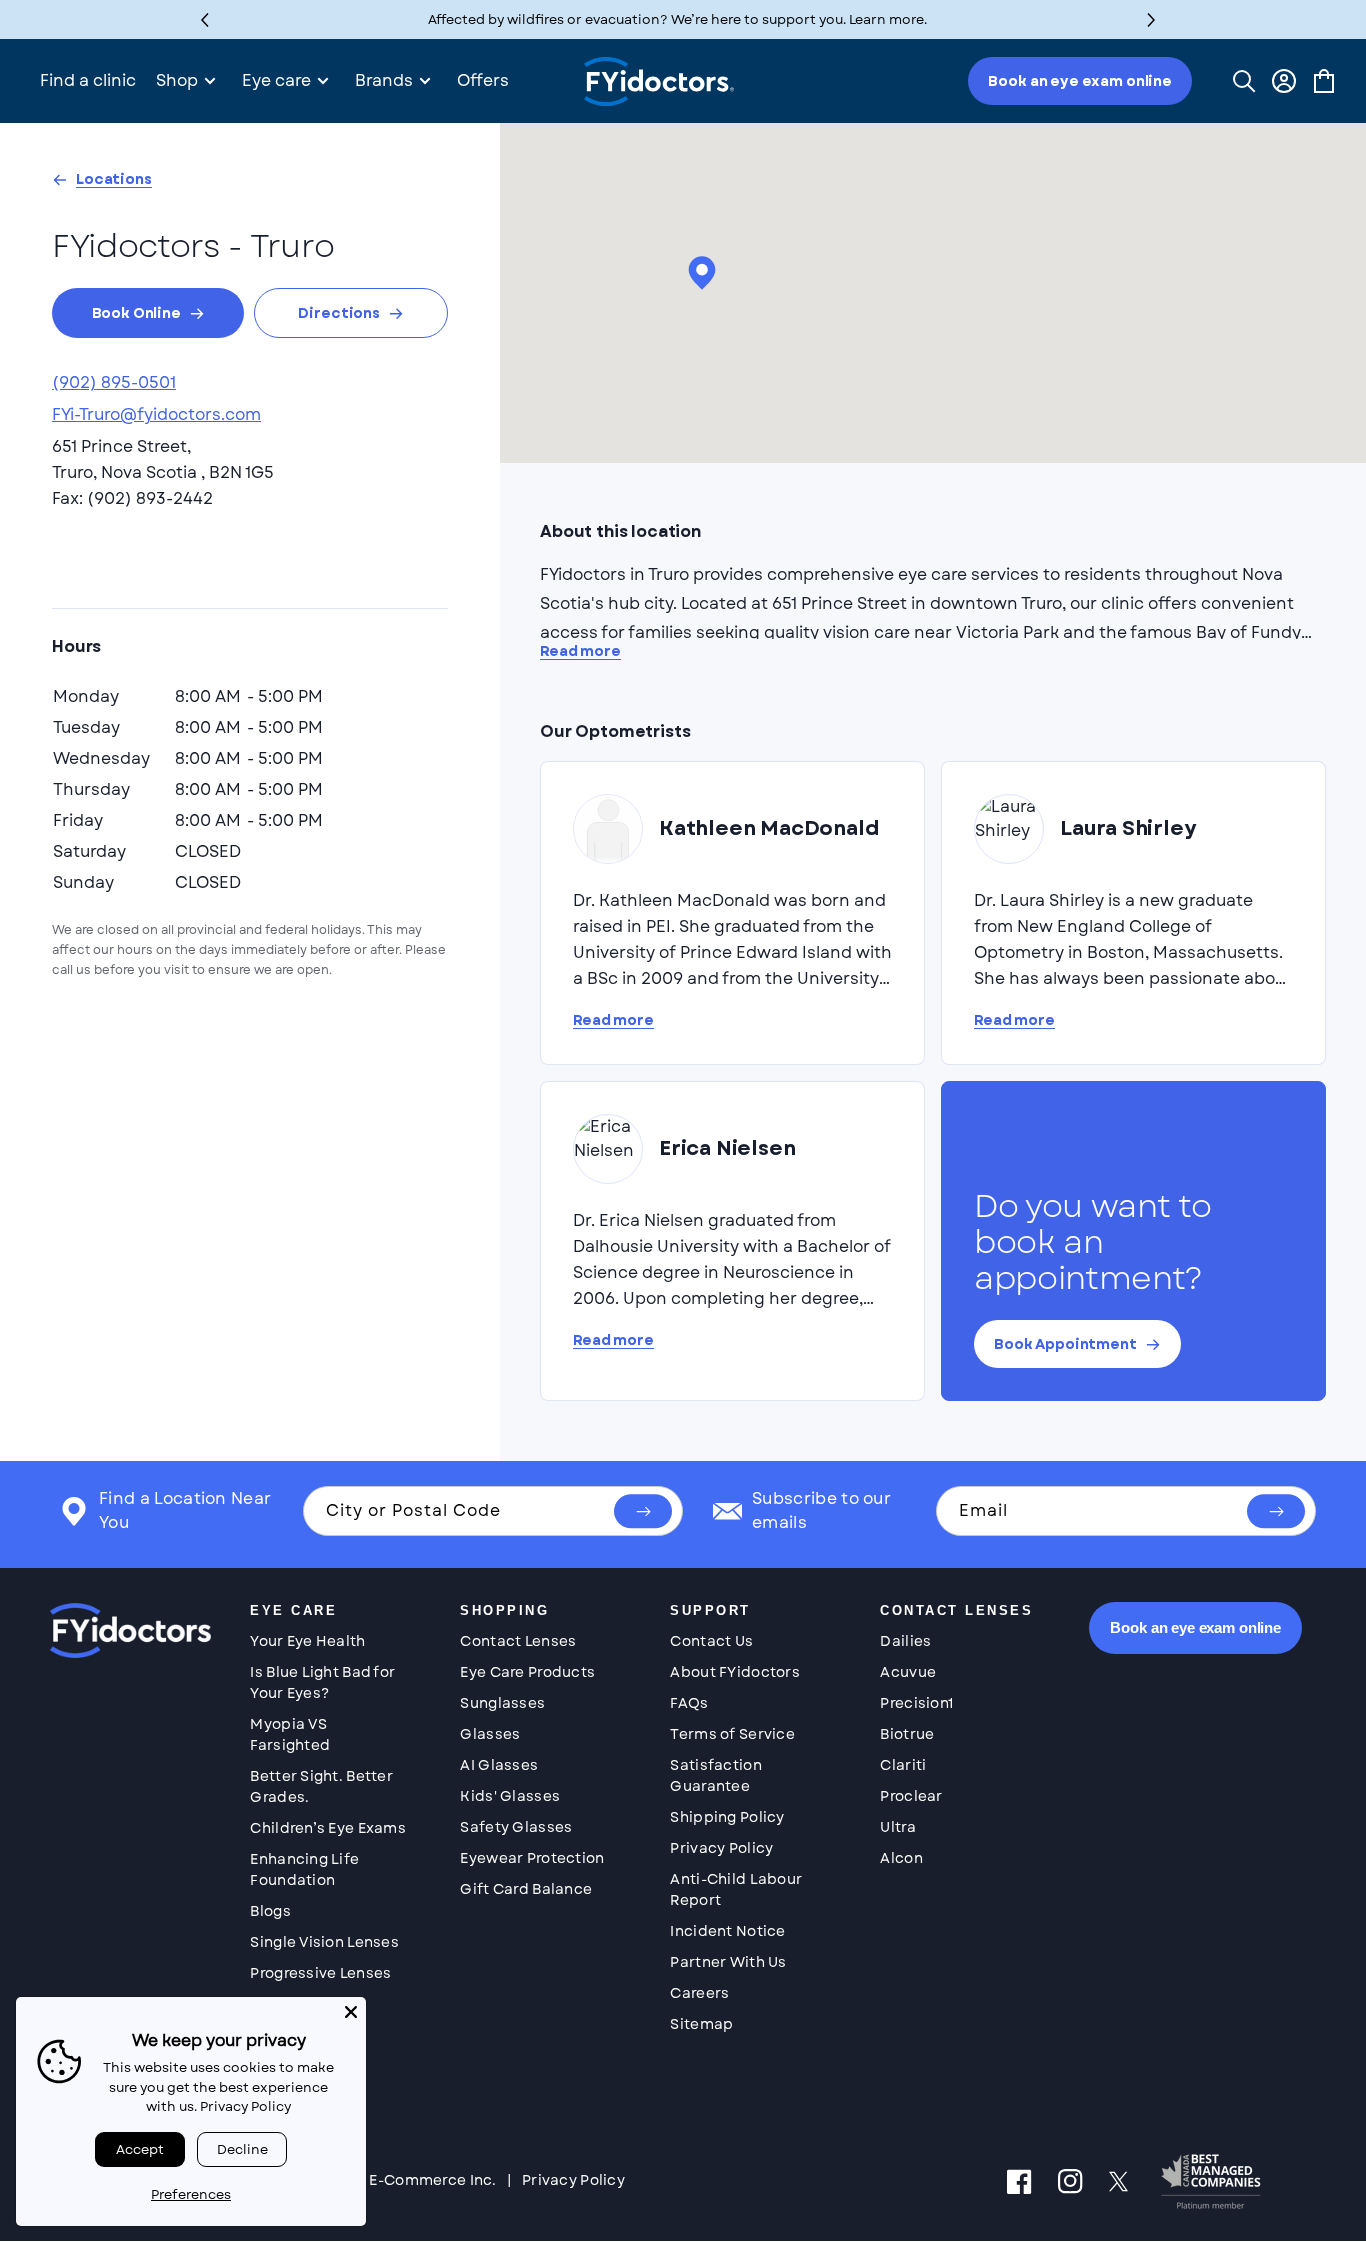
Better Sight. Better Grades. (321, 1786)
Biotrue (907, 1734)
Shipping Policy (727, 1817)
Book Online (136, 313)
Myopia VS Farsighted (290, 1734)
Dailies (905, 1641)
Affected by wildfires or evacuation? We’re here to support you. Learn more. (677, 19)
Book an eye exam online (1080, 81)
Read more (580, 651)
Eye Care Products (527, 1672)
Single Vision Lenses (324, 1942)
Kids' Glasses (510, 1796)
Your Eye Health (307, 1641)
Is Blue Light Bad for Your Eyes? (322, 1682)
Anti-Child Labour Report (736, 1889)
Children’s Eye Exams (328, 1828)
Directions (339, 313)
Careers (699, 1993)
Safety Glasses (516, 1827)
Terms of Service (732, 1734)
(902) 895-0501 (114, 382)
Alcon (901, 1858)
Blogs (270, 1911)
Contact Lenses (518, 1641)
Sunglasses (502, 1703)
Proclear (911, 1796)
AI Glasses (499, 1765)
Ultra (897, 1827)
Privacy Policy (721, 1848)
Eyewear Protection (532, 1858)
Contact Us (711, 1641)
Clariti (903, 1765)
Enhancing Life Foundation (304, 1869)
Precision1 (916, 1703)
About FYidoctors (734, 1672)
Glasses (490, 1734)
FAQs (689, 1703)
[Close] (351, 2012)
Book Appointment (1065, 1344)
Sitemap (701, 2024)
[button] (1151, 19)
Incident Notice (727, 1931)
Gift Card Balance (526, 1889)
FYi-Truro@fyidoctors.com (156, 414)
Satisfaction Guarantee (715, 1775)
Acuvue (908, 1672)
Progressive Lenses (320, 1973)
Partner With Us (728, 1962)
